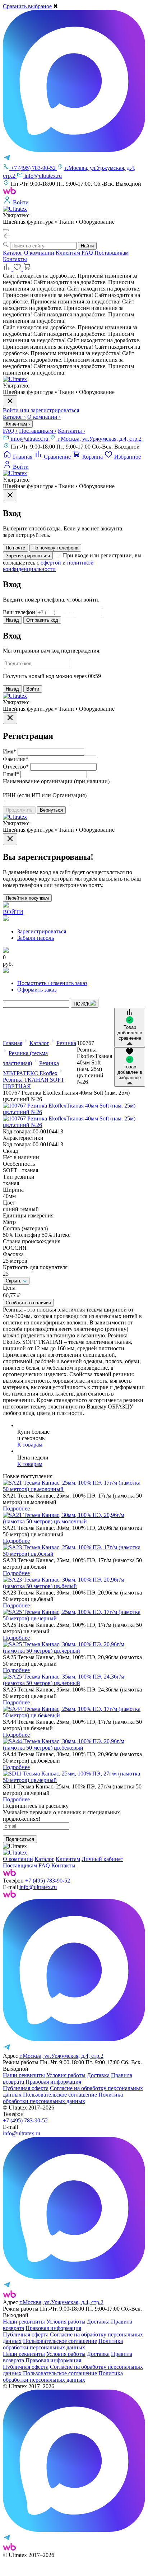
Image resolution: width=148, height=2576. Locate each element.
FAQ (87, 253)
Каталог (13, 253)
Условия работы (66, 2075)
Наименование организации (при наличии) (56, 781)
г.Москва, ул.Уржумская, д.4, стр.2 (100, 439)
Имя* (10, 751)
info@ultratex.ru (30, 439)
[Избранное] (18, 269)
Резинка (66, 1043)
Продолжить (19, 810)
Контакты (15, 259)
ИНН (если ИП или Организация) (45, 795)
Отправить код (42, 620)
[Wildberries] (9, 1896)
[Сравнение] (8, 269)
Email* (11, 774)
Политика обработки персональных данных (63, 2098)
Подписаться (20, 1839)
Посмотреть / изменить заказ (52, 983)
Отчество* (16, 767)
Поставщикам (112, 253)
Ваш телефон (19, 612)
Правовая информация (53, 2082)
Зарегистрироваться (28, 556)
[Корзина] (27, 269)
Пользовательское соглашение (60, 2095)
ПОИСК (82, 1004)
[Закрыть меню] (10, 401)
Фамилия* (16, 759)
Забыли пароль (36, 938)
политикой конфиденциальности (48, 566)
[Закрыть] (10, 495)
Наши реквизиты (24, 2075)
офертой (51, 563)
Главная (13, 1043)
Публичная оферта (26, 2088)
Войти (33, 689)
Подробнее (16, 1509)
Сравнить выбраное (27, 6)
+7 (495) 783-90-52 (48, 1881)
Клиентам (69, 253)
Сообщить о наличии (28, 1303)
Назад (12, 620)
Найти (87, 246)
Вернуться (51, 810)
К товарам (30, 1445)
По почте (15, 548)
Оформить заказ (37, 990)
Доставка (98, 2075)
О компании (39, 253)
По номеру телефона (55, 548)
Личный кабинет (102, 1859)
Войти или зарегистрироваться (41, 410)
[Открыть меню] (6, 230)
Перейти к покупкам (27, 898)
